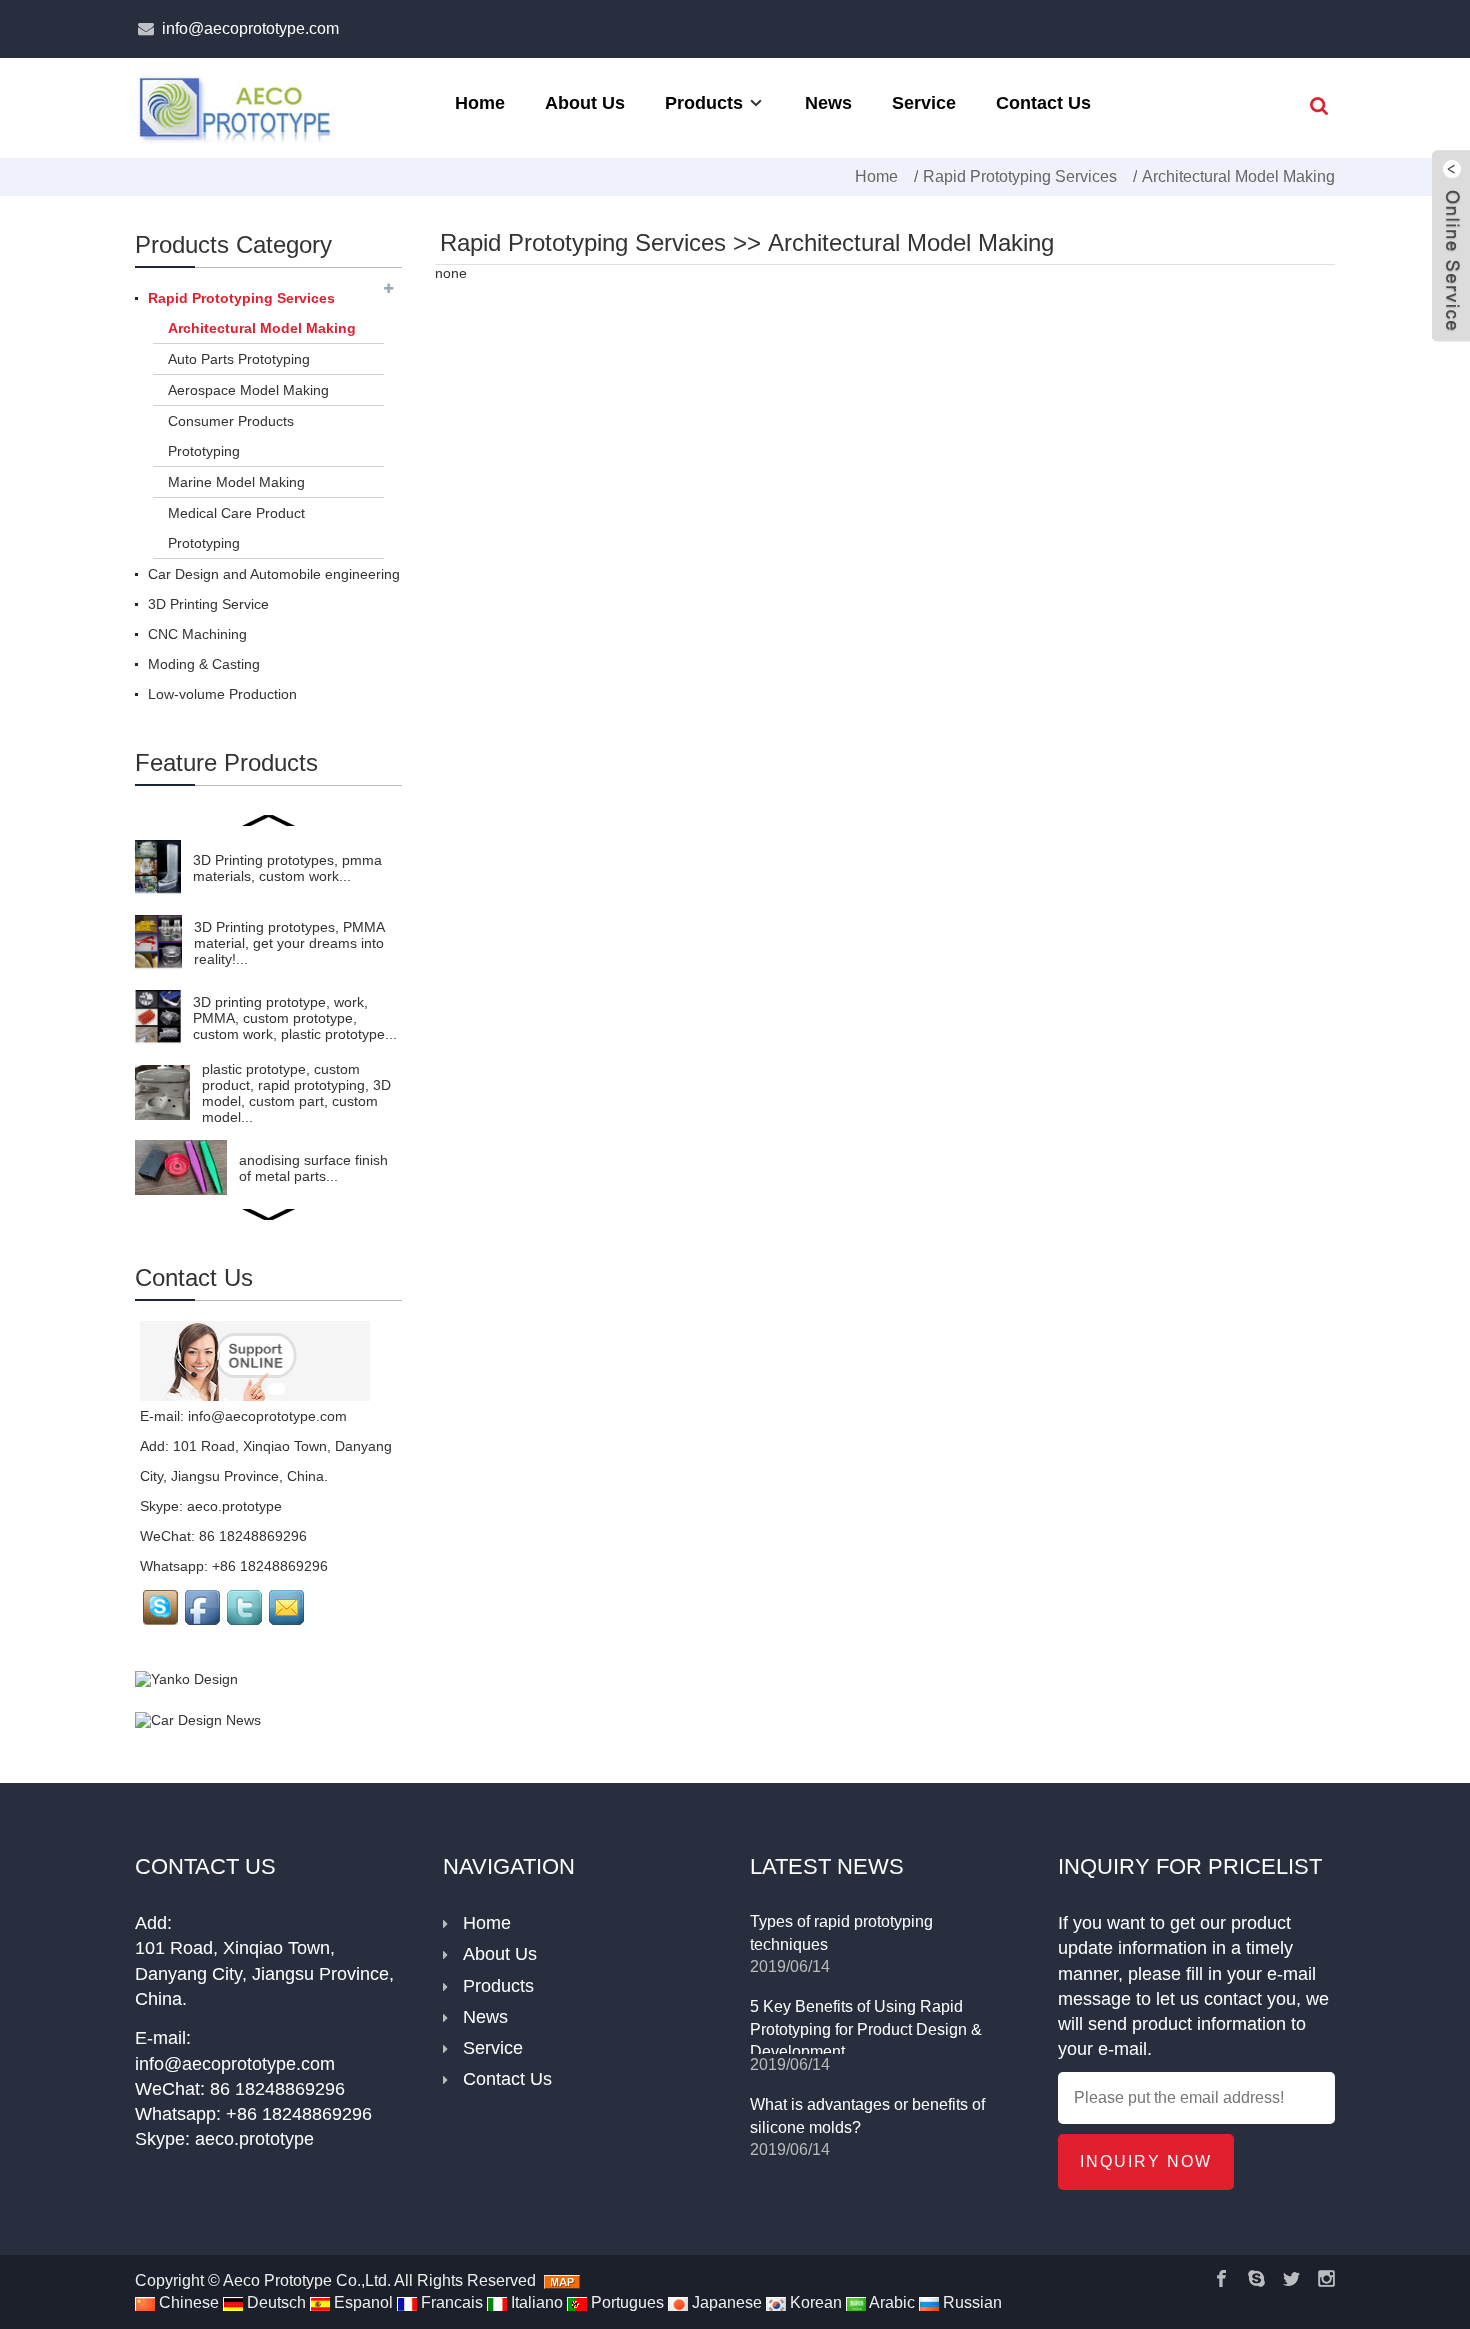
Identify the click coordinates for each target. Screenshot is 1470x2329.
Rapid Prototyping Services (1020, 176)
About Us (585, 103)
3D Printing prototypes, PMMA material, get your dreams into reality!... (289, 943)
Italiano (535, 2302)
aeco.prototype (234, 1506)
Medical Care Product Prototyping (236, 528)
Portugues (625, 2302)
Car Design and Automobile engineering (274, 574)
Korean (814, 2302)
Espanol (361, 2302)
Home (480, 103)
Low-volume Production (222, 694)
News (828, 103)
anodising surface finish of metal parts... (313, 1168)
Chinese (187, 2302)
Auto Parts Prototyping (239, 359)
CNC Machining (197, 634)
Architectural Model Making (1238, 176)
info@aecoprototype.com (250, 28)
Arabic (890, 2302)
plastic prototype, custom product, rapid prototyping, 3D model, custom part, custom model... (296, 1093)
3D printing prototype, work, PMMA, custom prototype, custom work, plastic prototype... (295, 1018)
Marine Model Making (236, 482)
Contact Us (1043, 103)
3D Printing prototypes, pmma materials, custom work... (287, 868)
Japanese (725, 2302)
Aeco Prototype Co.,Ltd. (307, 2280)
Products (704, 103)
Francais (450, 2302)
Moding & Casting (204, 664)
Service (924, 103)
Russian (970, 2302)
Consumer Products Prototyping (231, 436)
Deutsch (274, 2302)
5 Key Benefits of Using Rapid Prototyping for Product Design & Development (866, 2029)
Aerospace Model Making (248, 390)
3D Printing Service (208, 604)
